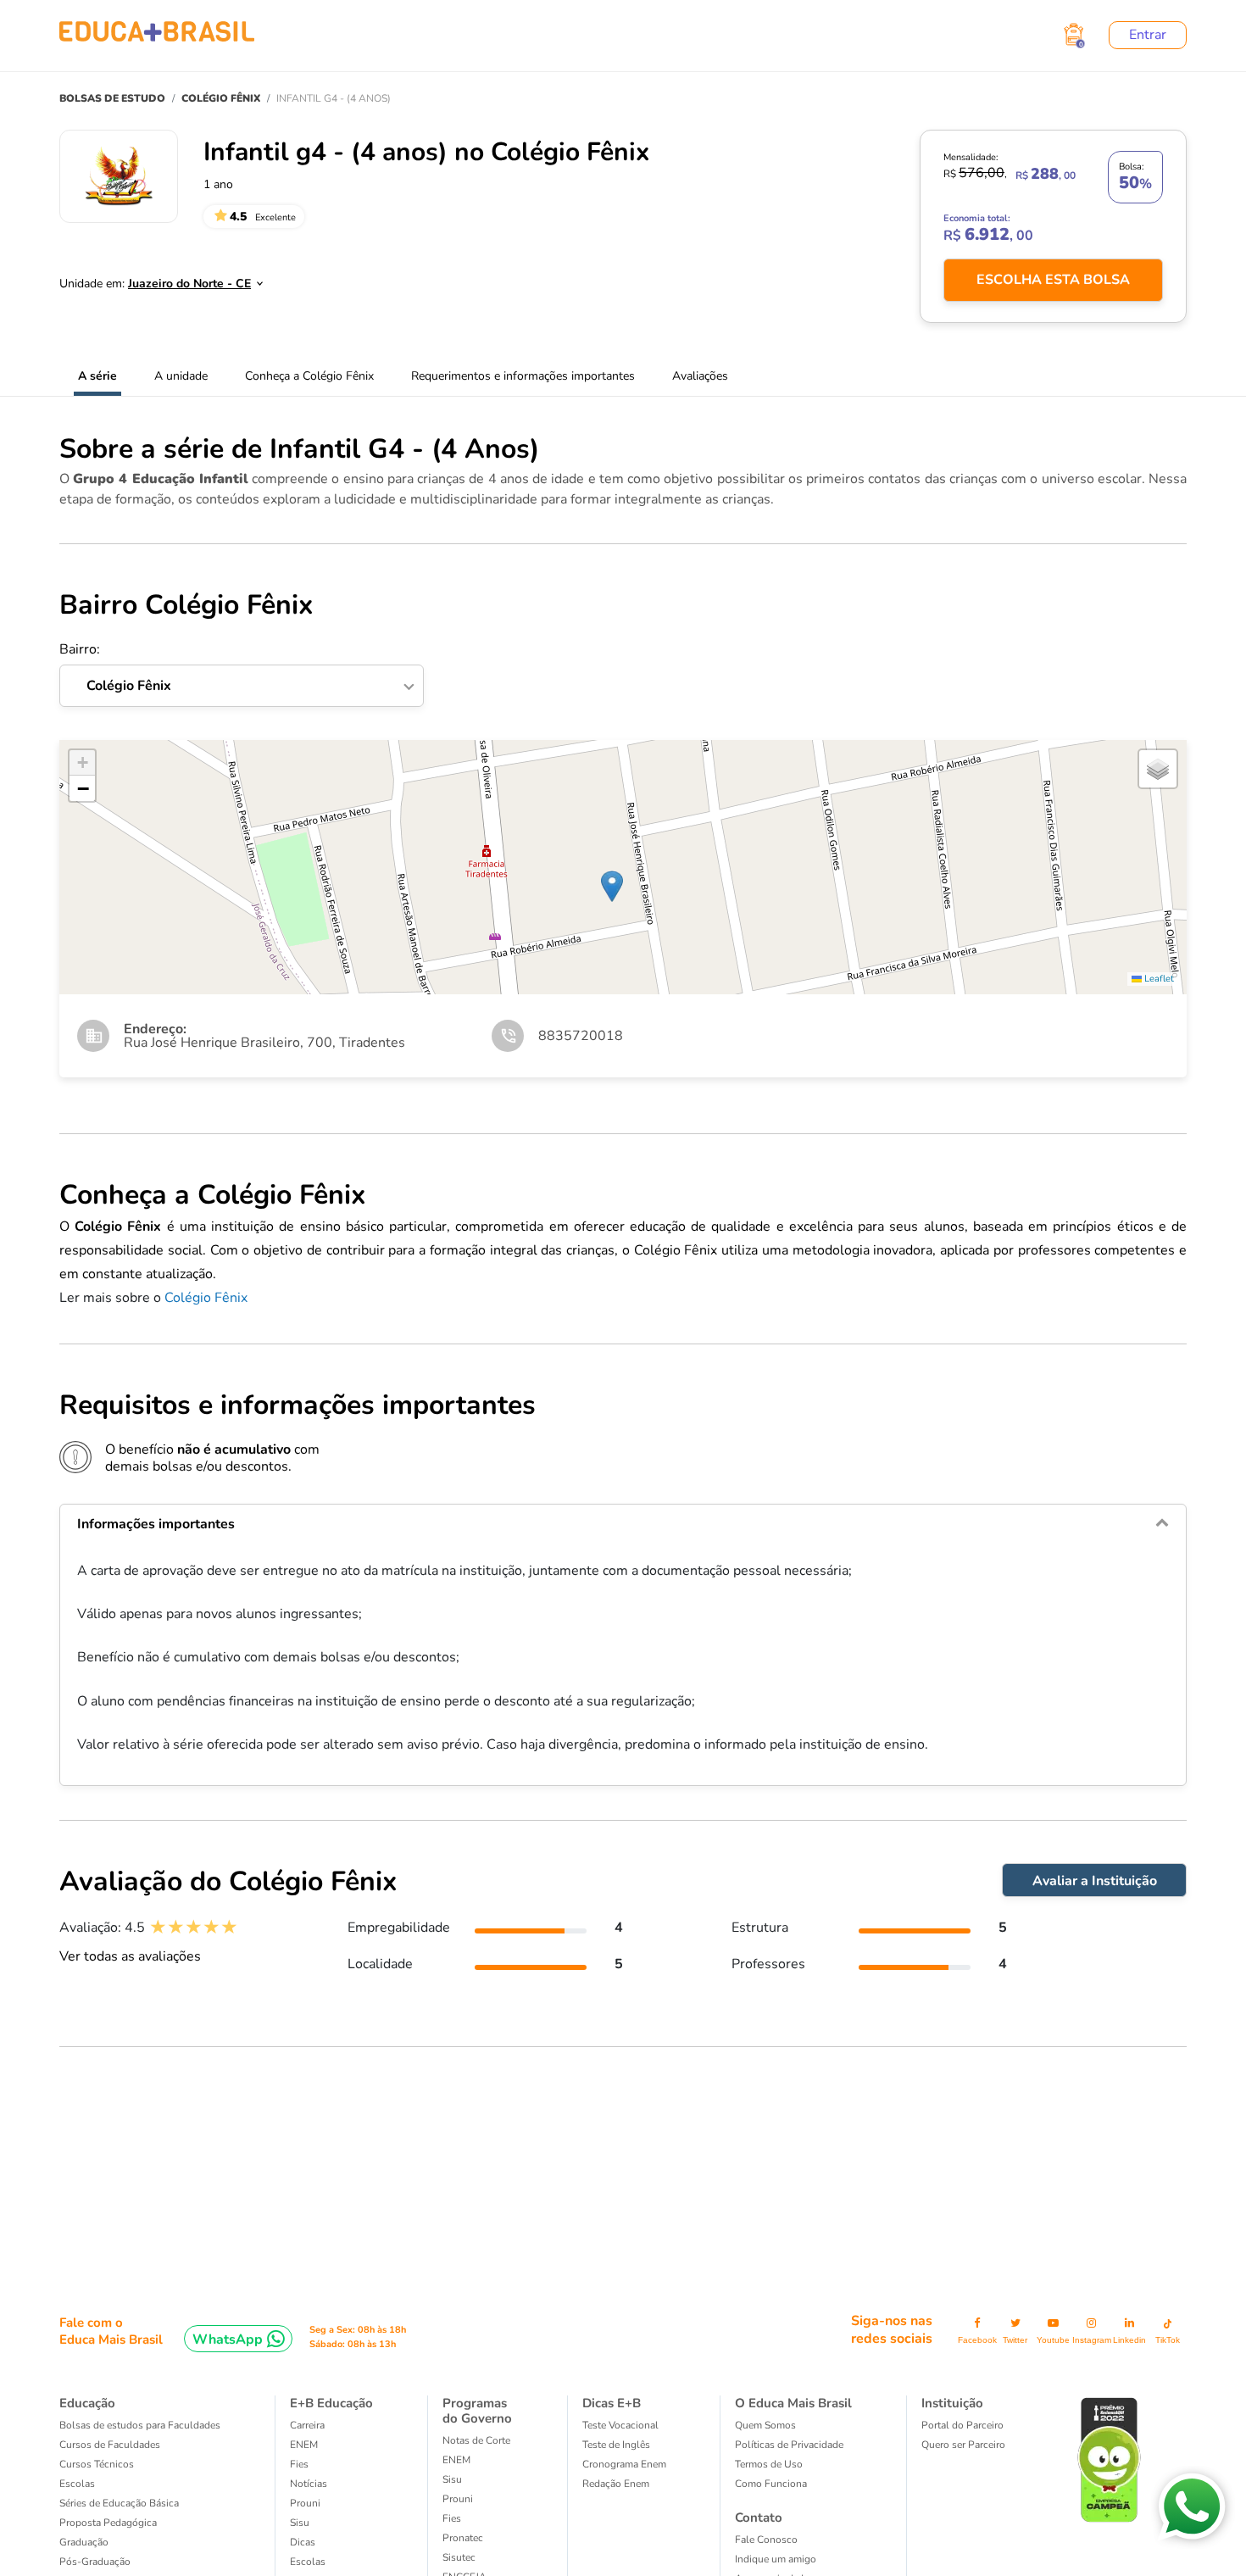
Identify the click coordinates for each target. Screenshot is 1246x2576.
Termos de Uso (769, 2464)
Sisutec (459, 2557)
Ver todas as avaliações (130, 1956)
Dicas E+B (612, 2403)
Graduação (84, 2542)
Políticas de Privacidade (789, 2445)
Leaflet (1158, 979)
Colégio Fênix (206, 1298)
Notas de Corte (476, 2440)
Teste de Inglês (616, 2445)
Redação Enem (616, 2484)
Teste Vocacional (620, 2425)
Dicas (303, 2542)
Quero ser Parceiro (963, 2445)
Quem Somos (765, 2425)
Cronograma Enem (624, 2464)
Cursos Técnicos (97, 2464)
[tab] (623, 1524)
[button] (612, 886)
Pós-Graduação (95, 2562)
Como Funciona (771, 2484)
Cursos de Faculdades (110, 2445)
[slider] (194, 1927)
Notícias (309, 2484)
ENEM (304, 2445)
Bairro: (115, 668)
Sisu (300, 2523)
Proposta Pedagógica (108, 2523)
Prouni (305, 2503)
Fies (299, 2464)
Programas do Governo (477, 2411)
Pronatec (463, 2538)
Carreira (307, 2425)
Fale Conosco (766, 2540)
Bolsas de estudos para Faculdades (140, 2425)
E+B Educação (331, 2403)
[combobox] (186, 279)
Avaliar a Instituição (1095, 1881)
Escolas (77, 2484)
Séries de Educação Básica (119, 2503)
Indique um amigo (776, 2559)
